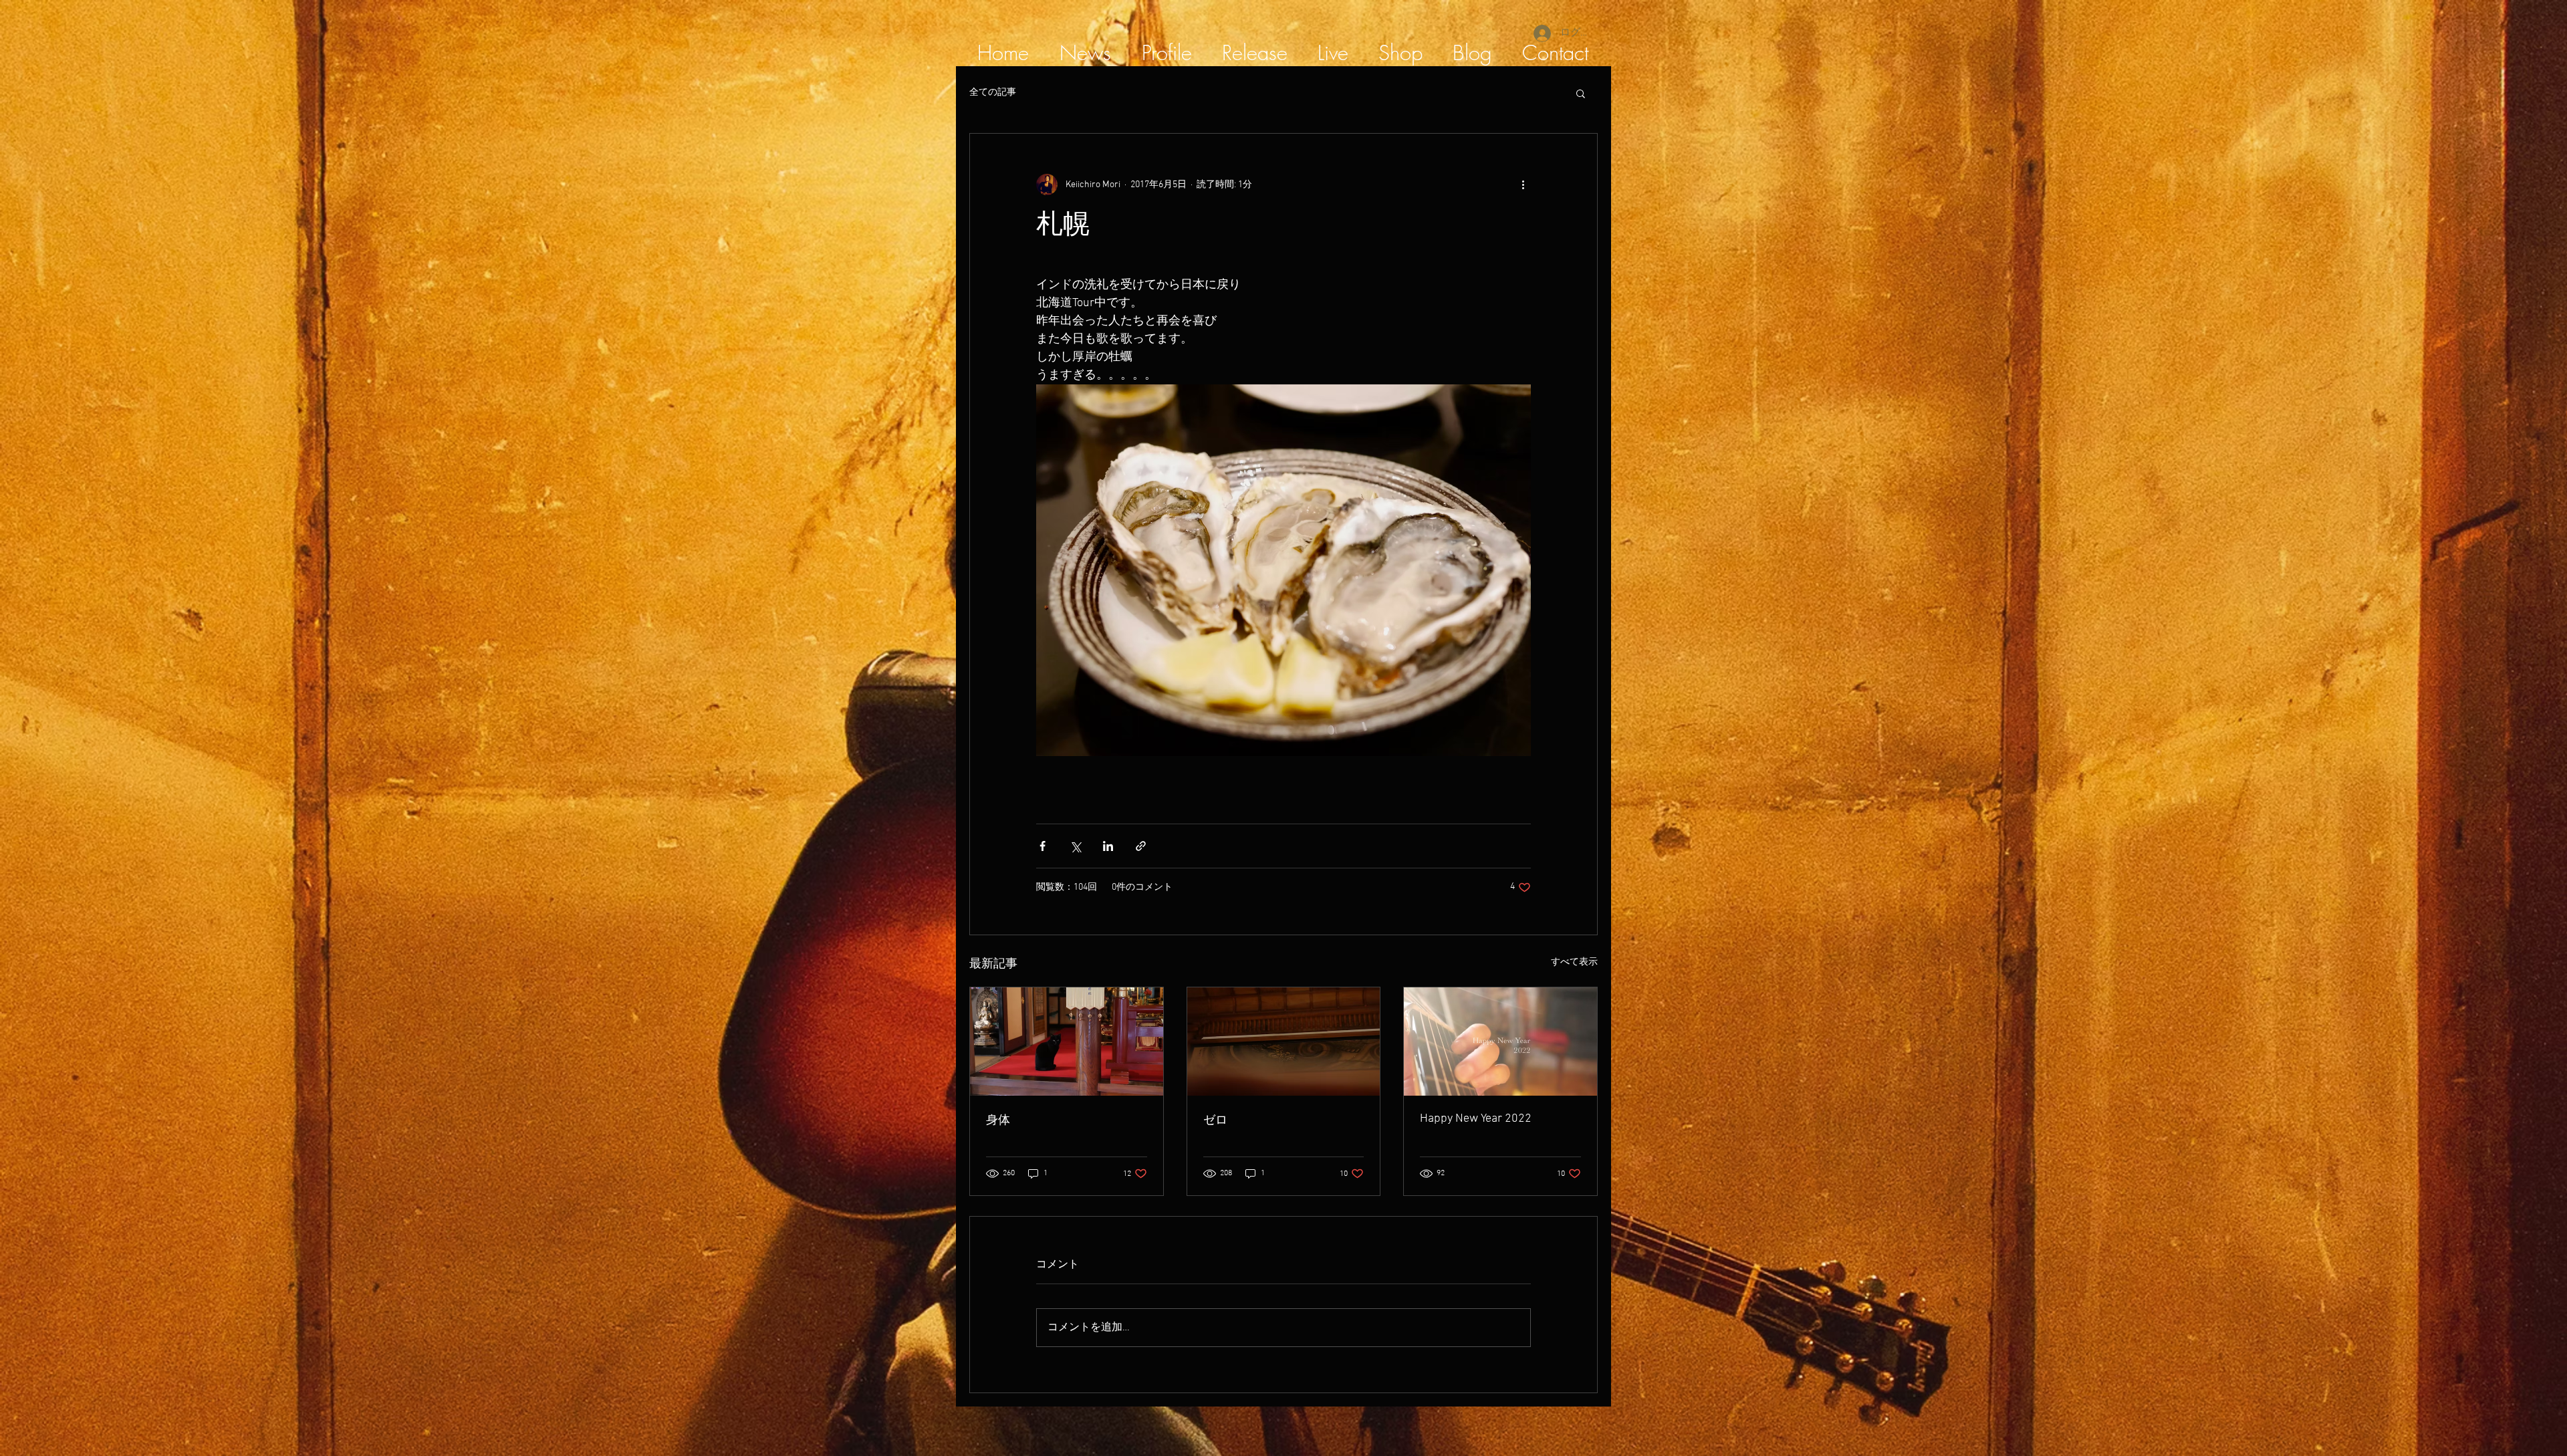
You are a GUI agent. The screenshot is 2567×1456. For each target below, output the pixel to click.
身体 (998, 1121)
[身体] (1067, 1042)
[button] (1581, 93)
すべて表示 (1574, 962)
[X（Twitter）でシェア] (1075, 846)
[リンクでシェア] (1141, 846)
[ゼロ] (1284, 1042)
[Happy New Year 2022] (1500, 1042)
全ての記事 (993, 93)
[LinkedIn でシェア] (1108, 846)
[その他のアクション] (1523, 185)
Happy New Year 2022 (1476, 1119)
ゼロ (1215, 1121)
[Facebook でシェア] (1043, 846)
